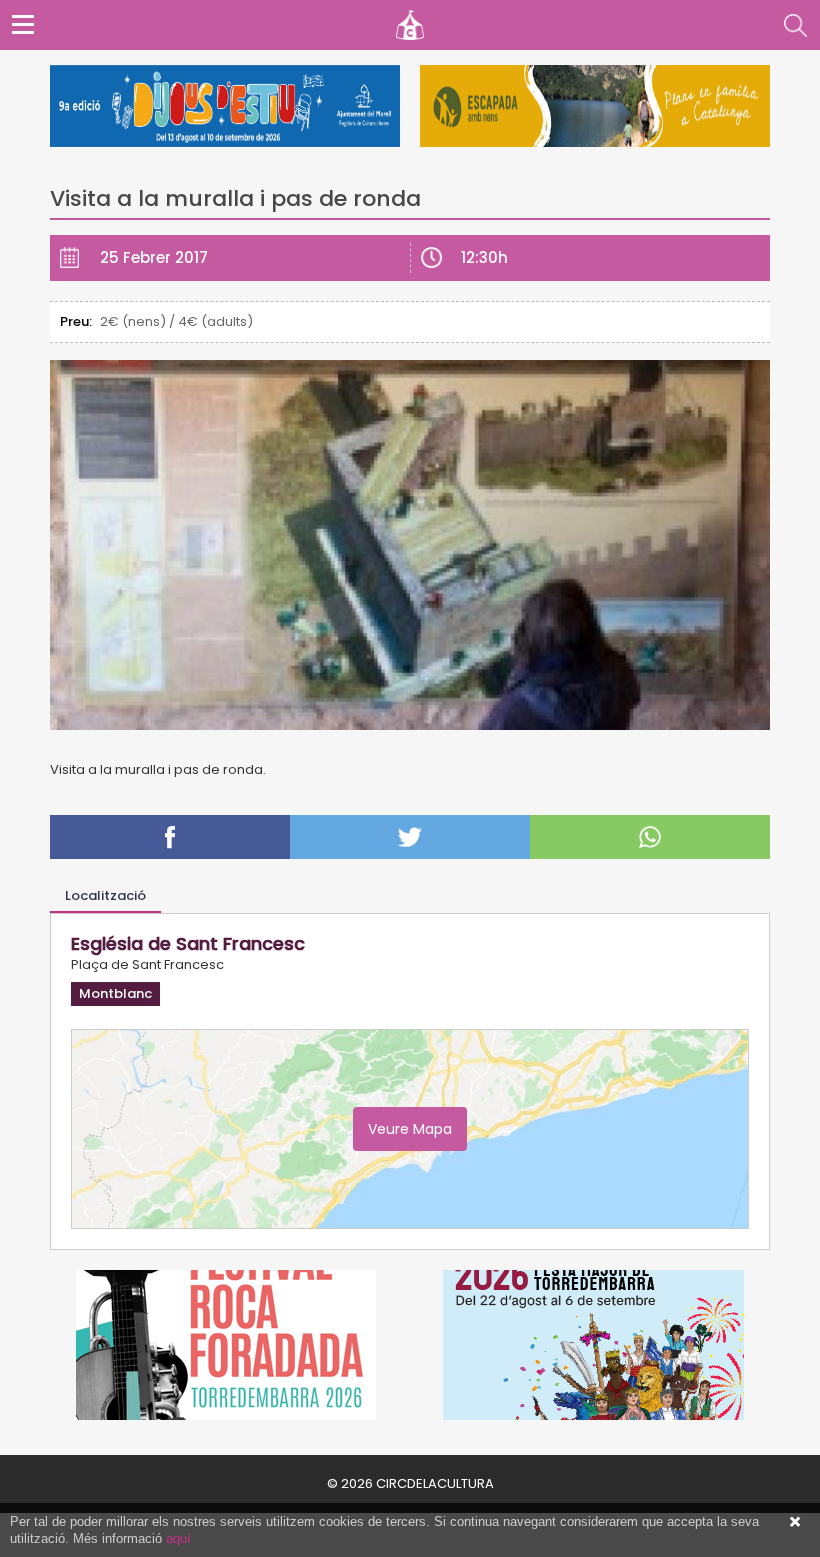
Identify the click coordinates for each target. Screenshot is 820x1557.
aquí (178, 1538)
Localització (105, 895)
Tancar (795, 1522)
